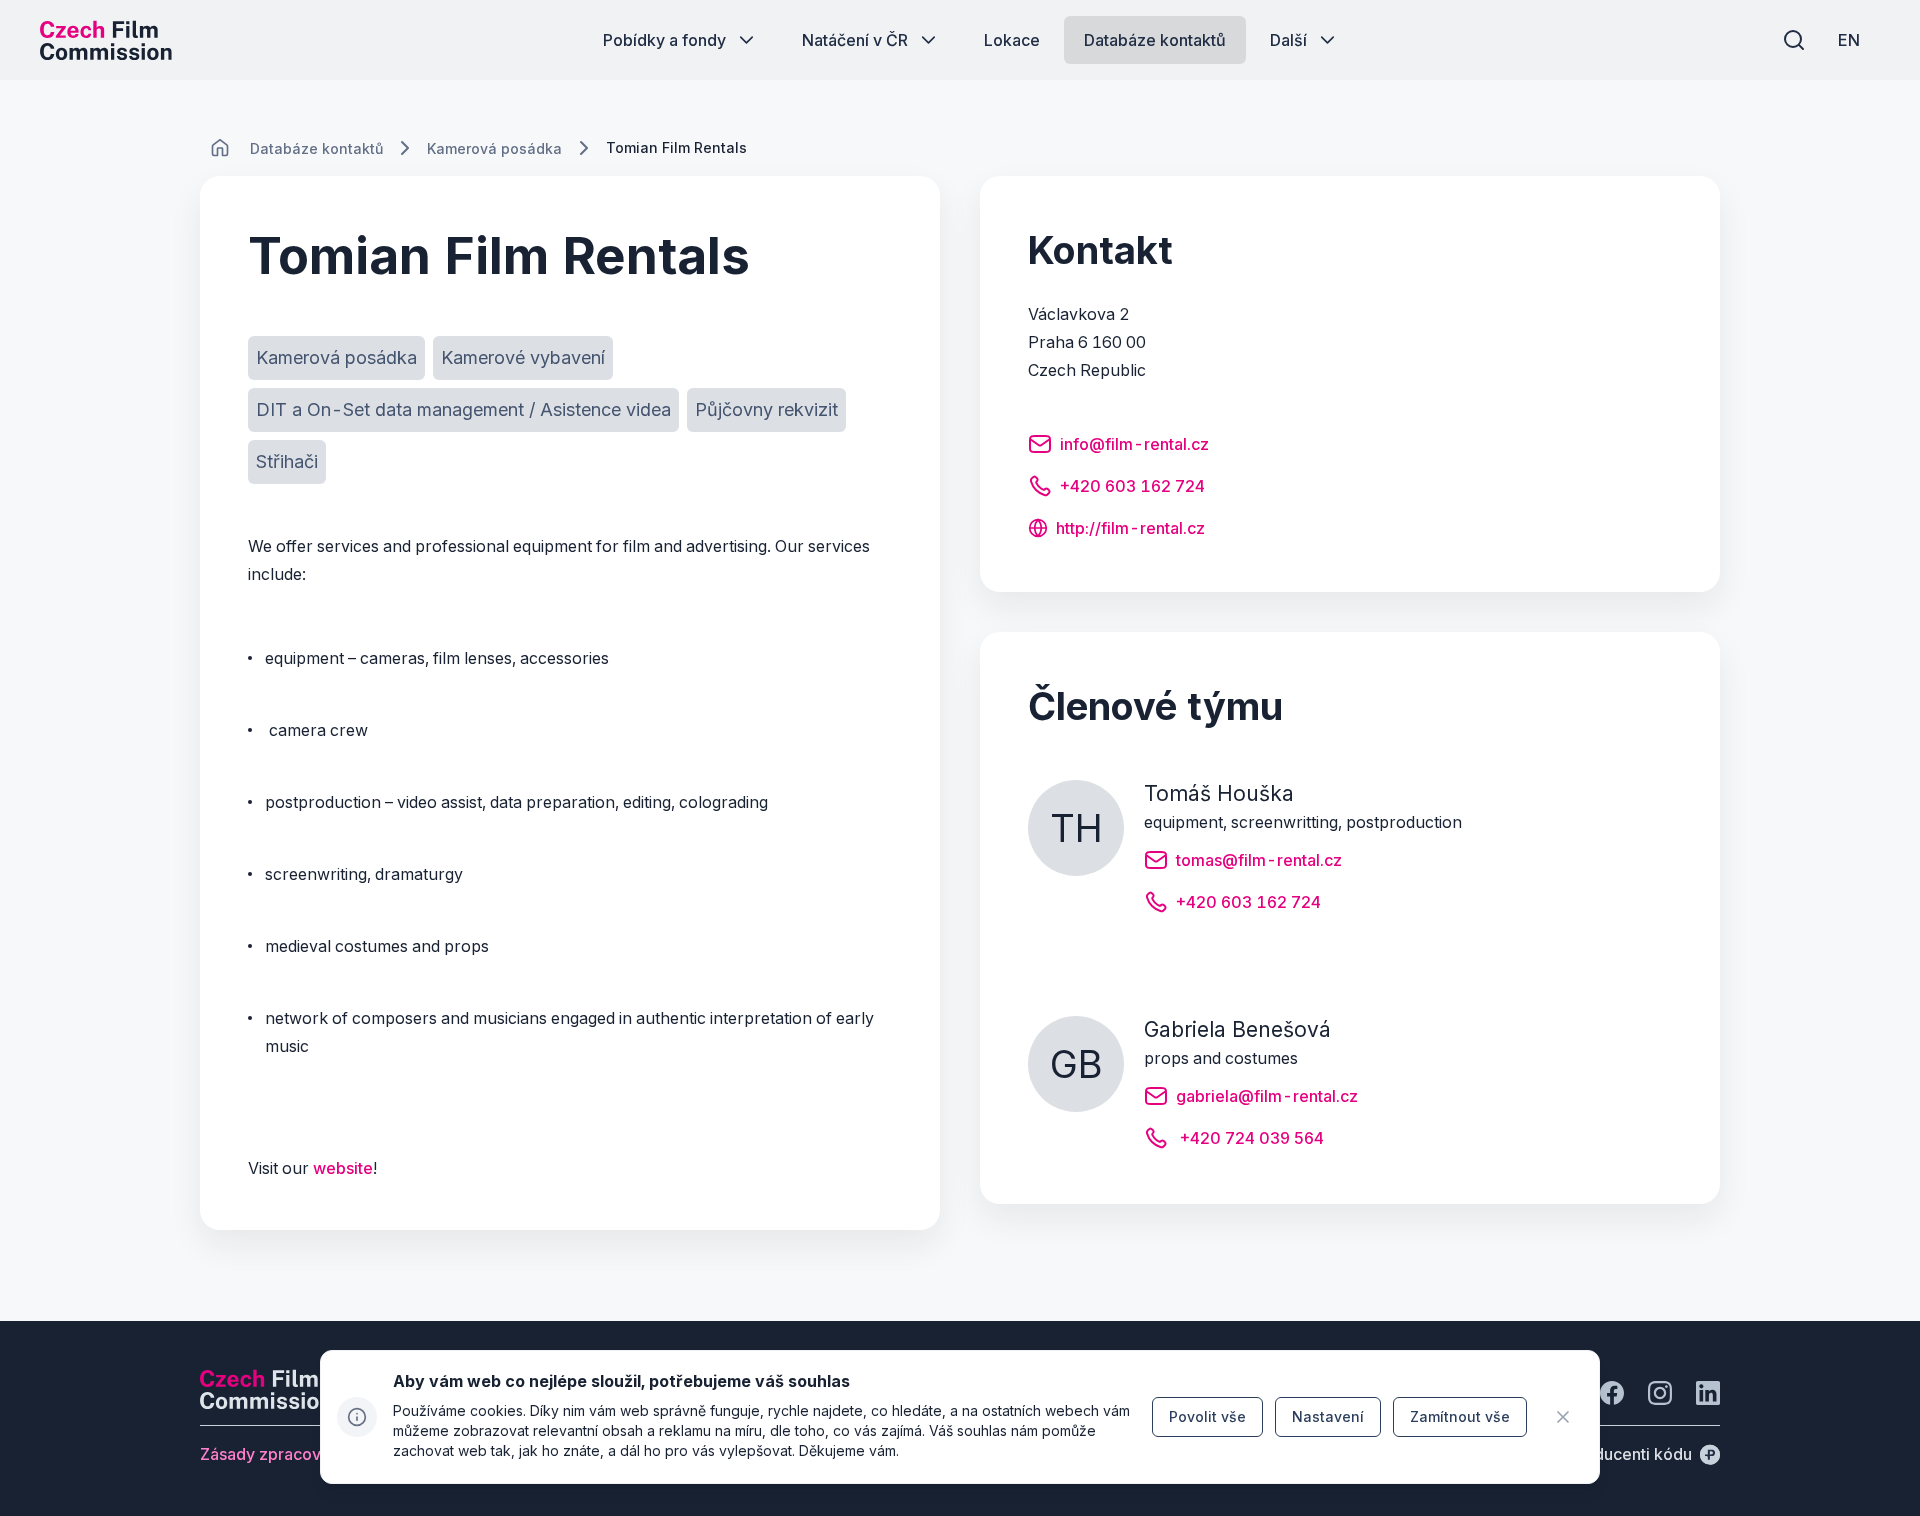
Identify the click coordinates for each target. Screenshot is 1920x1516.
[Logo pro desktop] (106, 40)
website (343, 1168)
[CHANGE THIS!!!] (220, 148)
